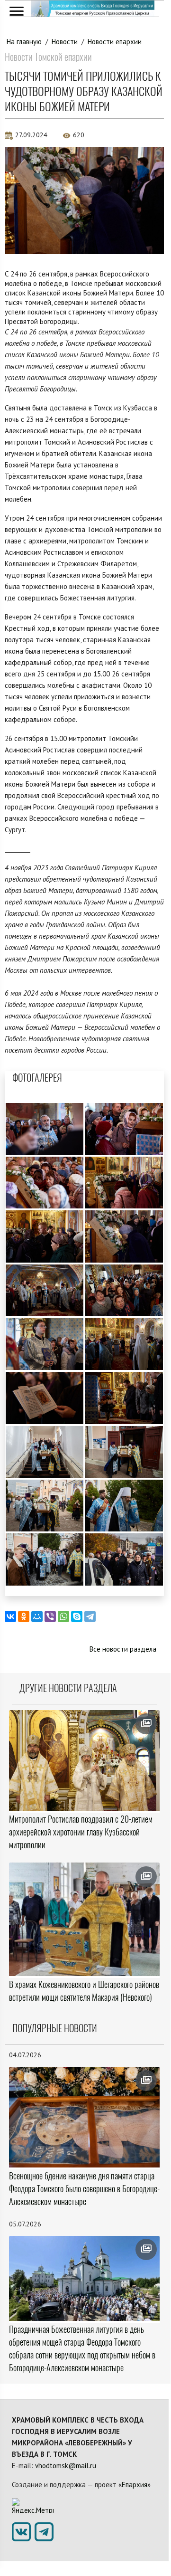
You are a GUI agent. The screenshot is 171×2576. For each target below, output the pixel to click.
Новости (65, 42)
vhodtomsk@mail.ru (66, 2466)
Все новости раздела (123, 1649)
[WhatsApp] (63, 1616)
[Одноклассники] (24, 1616)
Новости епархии (115, 42)
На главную (24, 42)
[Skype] (77, 1616)
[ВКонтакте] (10, 1616)
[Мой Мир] (37, 1616)
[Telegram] (90, 1616)
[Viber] (50, 1616)
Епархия (135, 2485)
